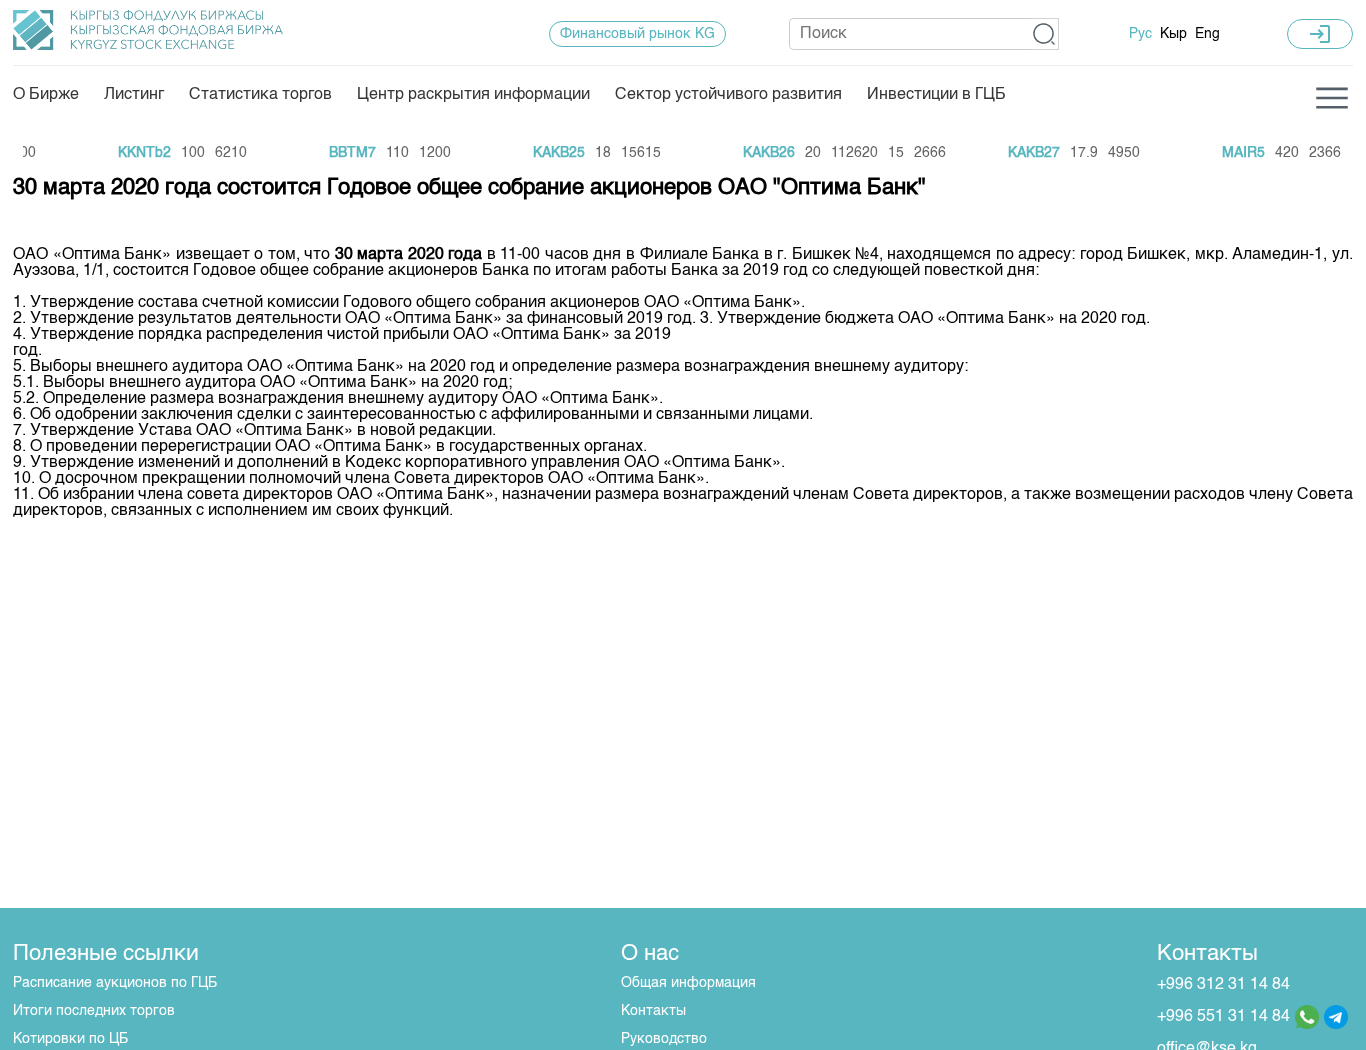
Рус (1140, 34)
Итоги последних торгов (94, 1011)
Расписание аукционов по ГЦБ (115, 983)
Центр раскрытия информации (473, 95)
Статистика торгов (260, 95)
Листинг (134, 95)
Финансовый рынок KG (637, 34)
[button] (1044, 34)
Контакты (653, 1011)
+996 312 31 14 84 (1223, 985)
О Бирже (46, 95)
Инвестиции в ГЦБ (936, 95)
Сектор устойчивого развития (728, 95)
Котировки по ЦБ (70, 1039)
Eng (1207, 34)
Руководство (664, 1039)
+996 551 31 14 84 (1223, 1017)
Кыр (1173, 34)
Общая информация (688, 983)
